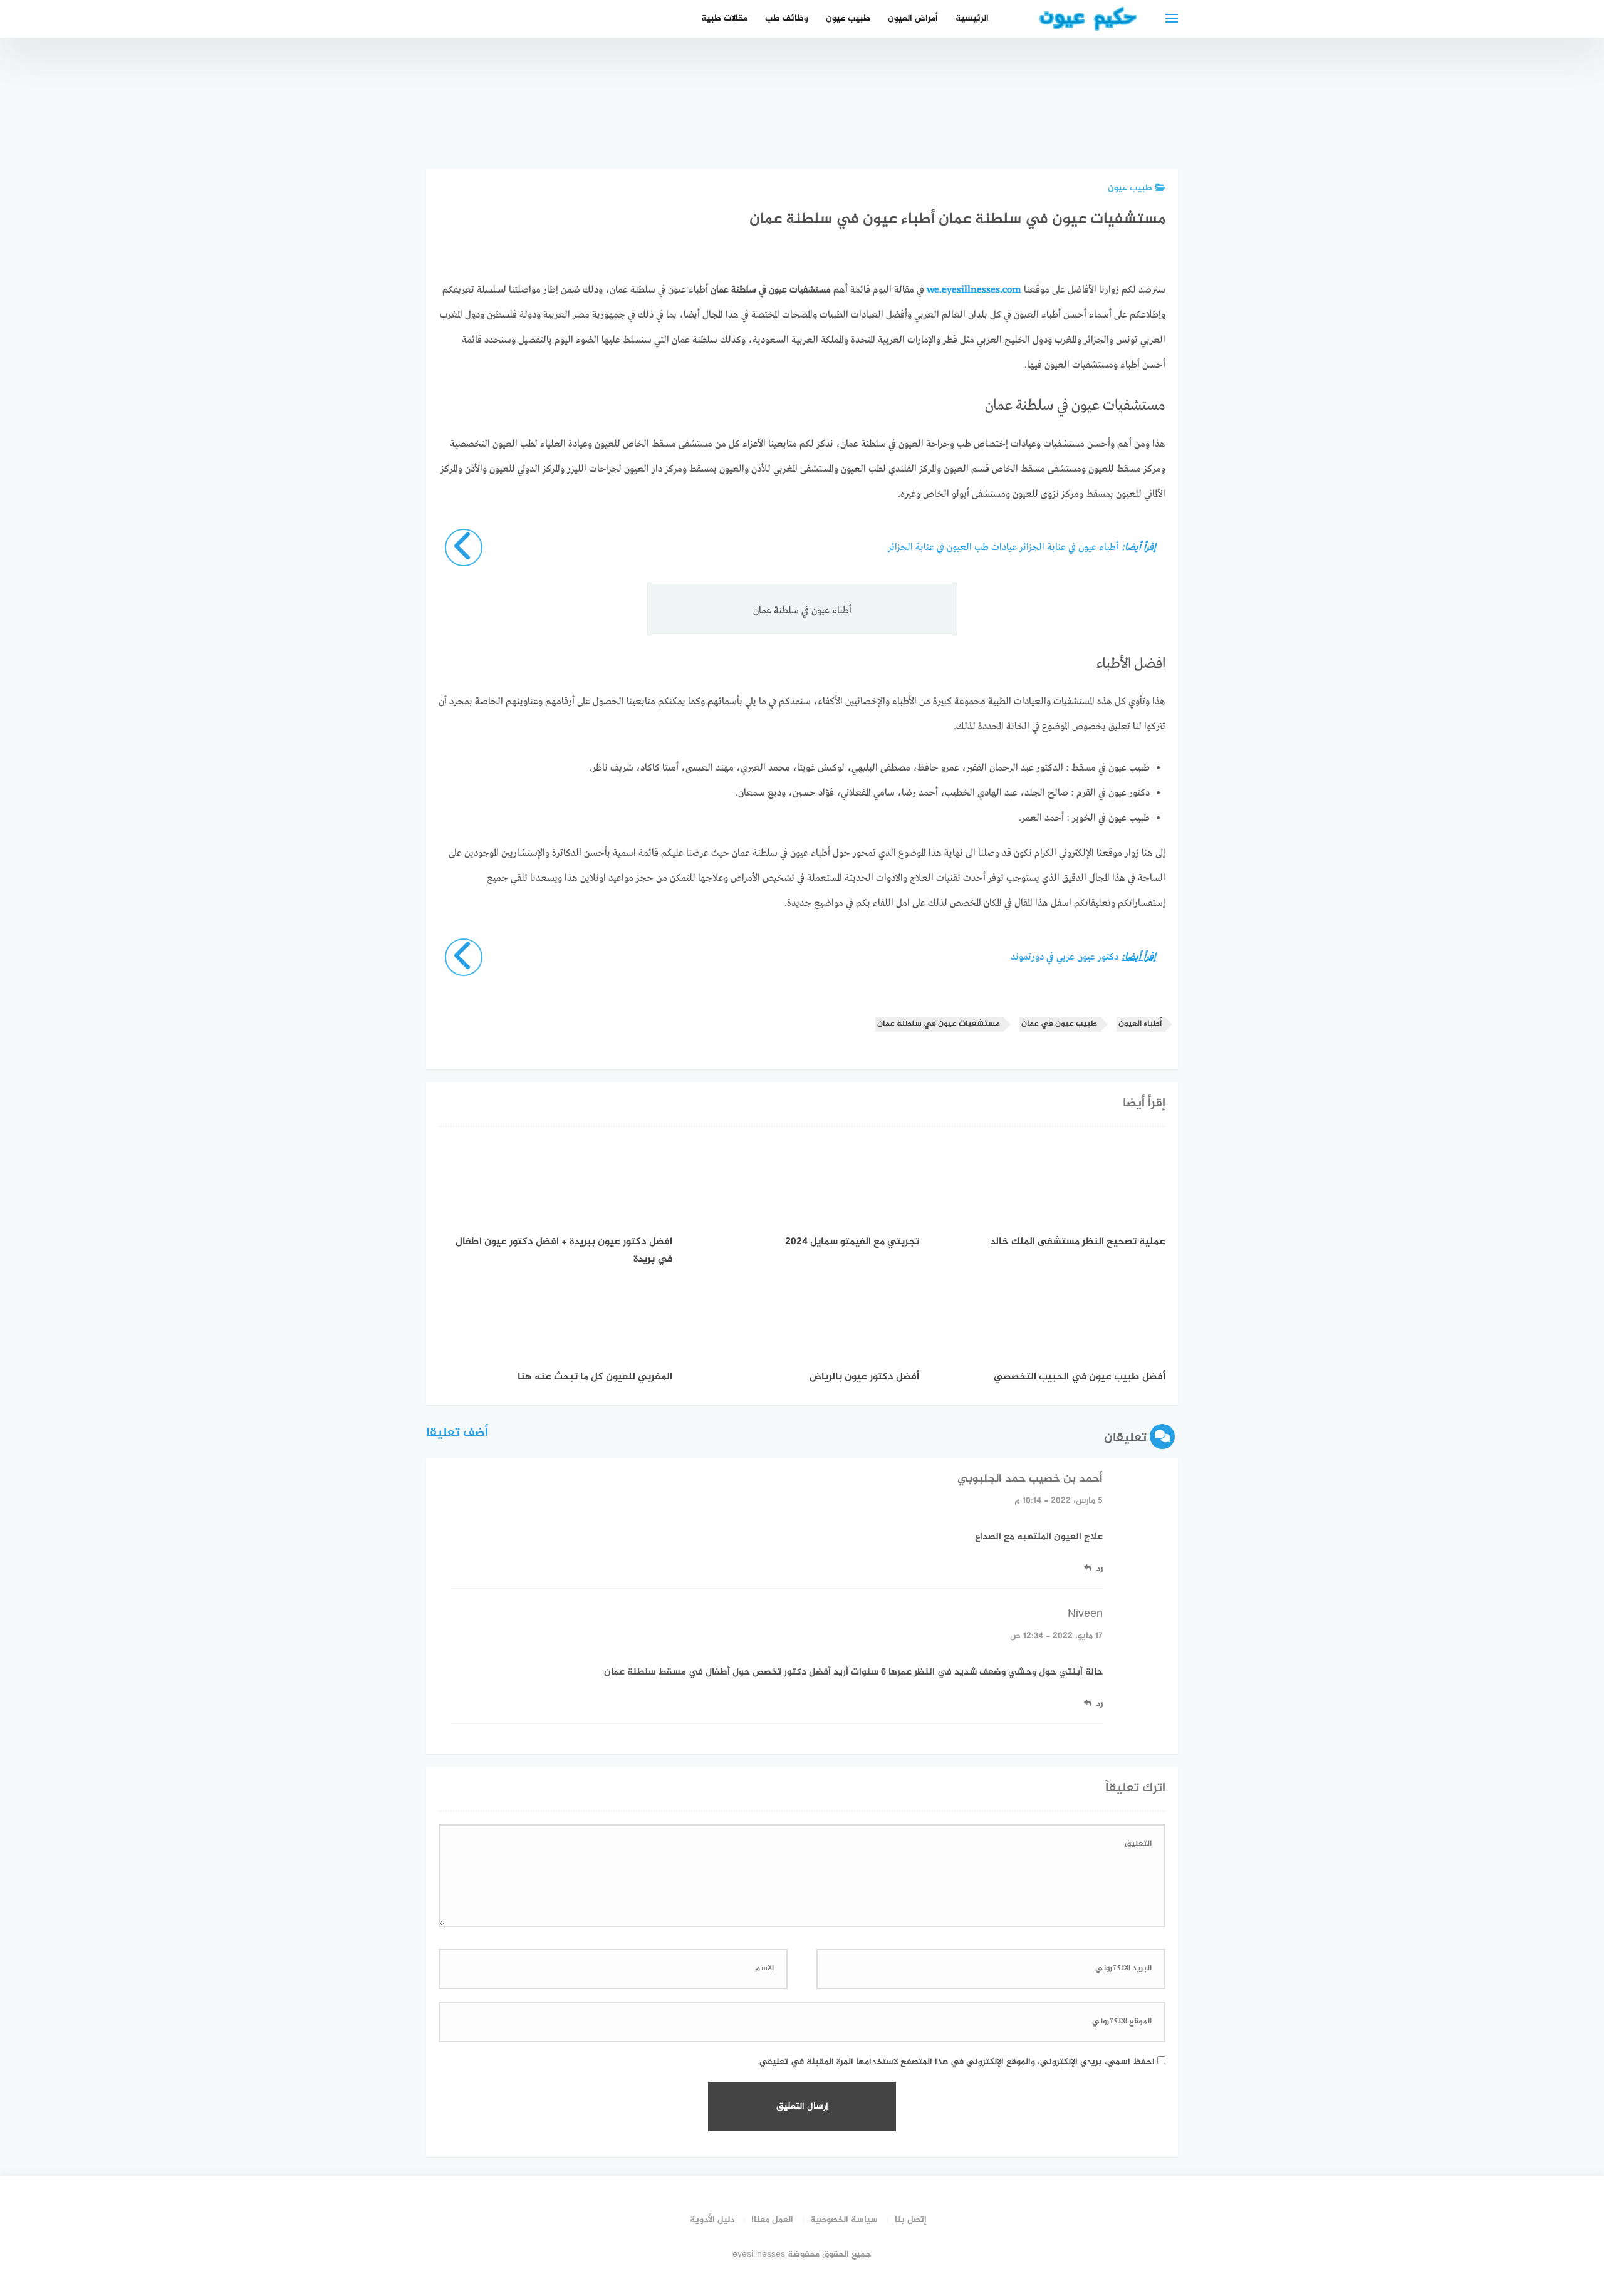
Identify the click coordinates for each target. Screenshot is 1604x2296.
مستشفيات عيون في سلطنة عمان (939, 1024)
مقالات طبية (724, 18)
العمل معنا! (772, 2220)
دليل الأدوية (712, 2220)
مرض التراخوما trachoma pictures (1006, 117)
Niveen (1085, 1614)
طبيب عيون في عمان (1059, 1024)
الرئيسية (972, 18)
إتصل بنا (911, 2220)
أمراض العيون (913, 18)
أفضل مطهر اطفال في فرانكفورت (936, 123)
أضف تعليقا (457, 1433)
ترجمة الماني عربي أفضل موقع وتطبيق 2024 (1077, 110)
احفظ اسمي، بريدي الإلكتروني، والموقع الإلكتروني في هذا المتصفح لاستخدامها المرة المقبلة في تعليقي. (956, 2062)
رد (1099, 1568)
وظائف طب (787, 18)
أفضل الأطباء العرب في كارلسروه (866, 123)
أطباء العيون (1140, 1024)
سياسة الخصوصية (844, 2220)
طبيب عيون (848, 18)
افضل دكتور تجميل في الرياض (1147, 123)
